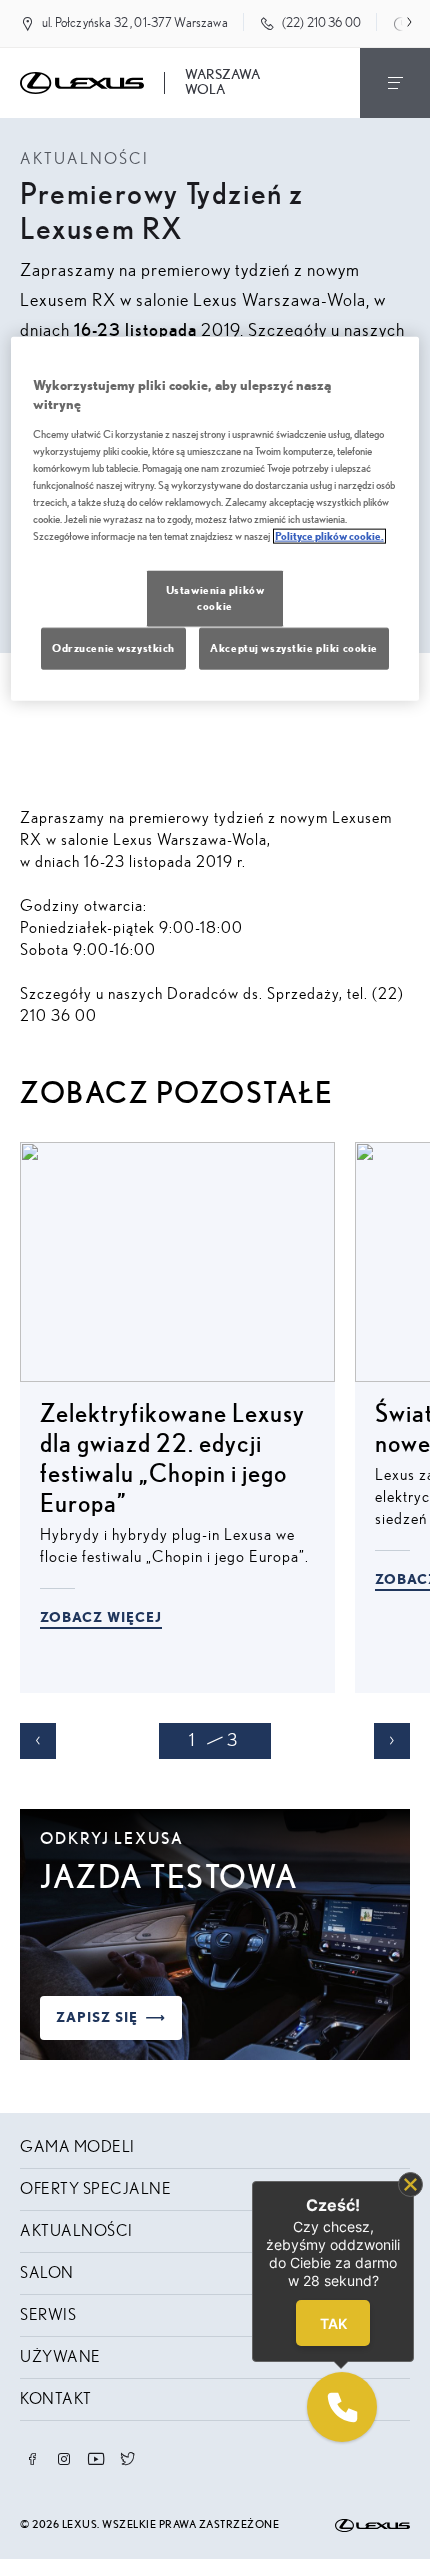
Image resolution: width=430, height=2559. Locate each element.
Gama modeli (77, 2147)
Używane (60, 2357)
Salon (47, 2273)
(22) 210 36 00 (321, 23)
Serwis (48, 2315)
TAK (333, 2323)
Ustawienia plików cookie (215, 598)
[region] (215, 518)
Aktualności (76, 2231)
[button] (342, 2407)
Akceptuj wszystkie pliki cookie (294, 648)
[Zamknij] (410, 2184)
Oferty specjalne (95, 2189)
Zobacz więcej (101, 1618)
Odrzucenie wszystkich (113, 648)
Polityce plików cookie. (329, 536)
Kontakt (56, 2399)
